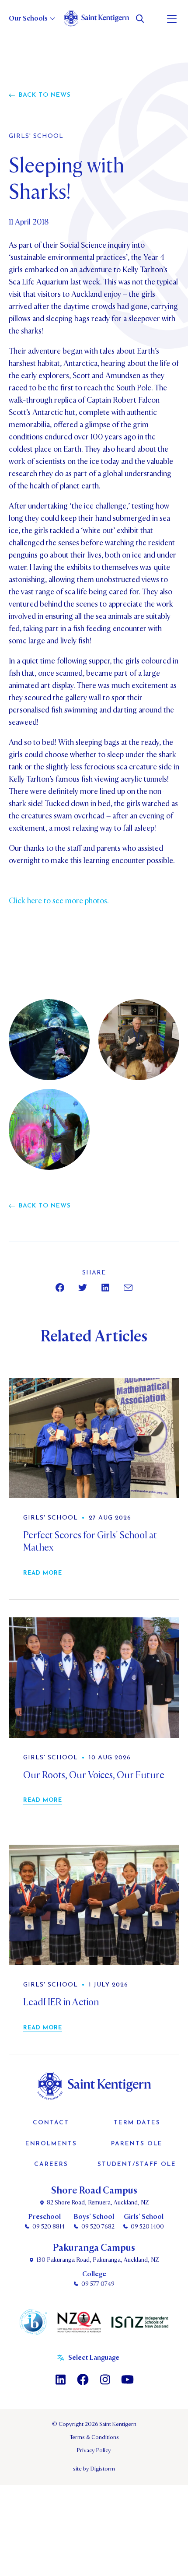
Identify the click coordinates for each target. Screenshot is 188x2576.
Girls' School (36, 137)
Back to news (45, 95)
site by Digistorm (94, 2469)
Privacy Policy (94, 2450)
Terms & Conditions (94, 2437)
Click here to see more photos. (59, 901)
